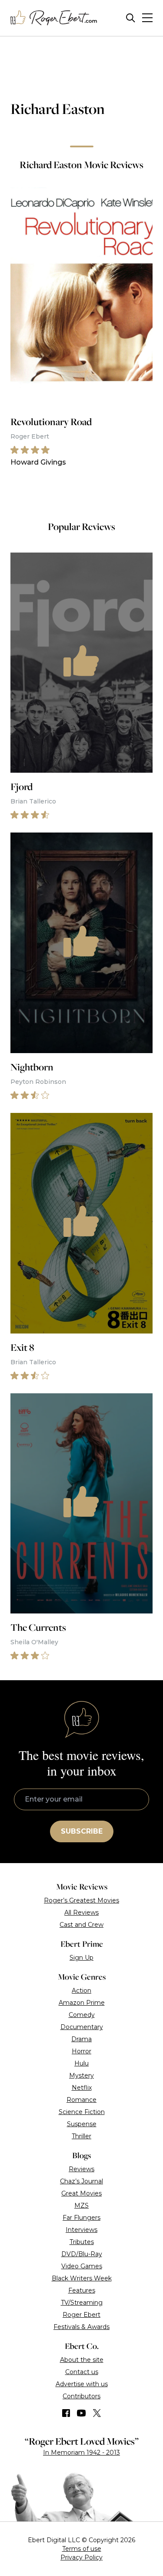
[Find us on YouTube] (81, 2413)
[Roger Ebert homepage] (54, 18)
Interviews (81, 2230)
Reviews (81, 2169)
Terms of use (82, 2549)
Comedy (82, 2015)
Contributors (81, 2396)
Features (82, 2290)
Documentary (82, 2027)
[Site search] (131, 18)
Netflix (82, 2088)
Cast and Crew (81, 1925)
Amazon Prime (82, 2003)
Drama (81, 2039)
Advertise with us (82, 2384)
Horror (81, 2051)
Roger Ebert (81, 2315)
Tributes (82, 2242)
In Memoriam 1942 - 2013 (81, 2452)
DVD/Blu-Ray (82, 2254)
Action (81, 1991)
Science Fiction (82, 2112)
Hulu (81, 2063)
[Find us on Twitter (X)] (97, 2413)
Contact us (82, 2372)
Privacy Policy (81, 2557)
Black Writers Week (82, 2278)
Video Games (82, 2266)
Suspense (82, 2124)
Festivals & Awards (81, 2327)
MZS (81, 2205)
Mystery (81, 2075)
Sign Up (81, 1958)
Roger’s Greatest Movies (81, 1900)
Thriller (81, 2136)
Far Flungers (81, 2218)
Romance (81, 2100)
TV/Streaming (82, 2303)
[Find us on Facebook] (66, 2413)
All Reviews (81, 1912)
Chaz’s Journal (81, 2181)
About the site (82, 2360)
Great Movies (81, 2193)
